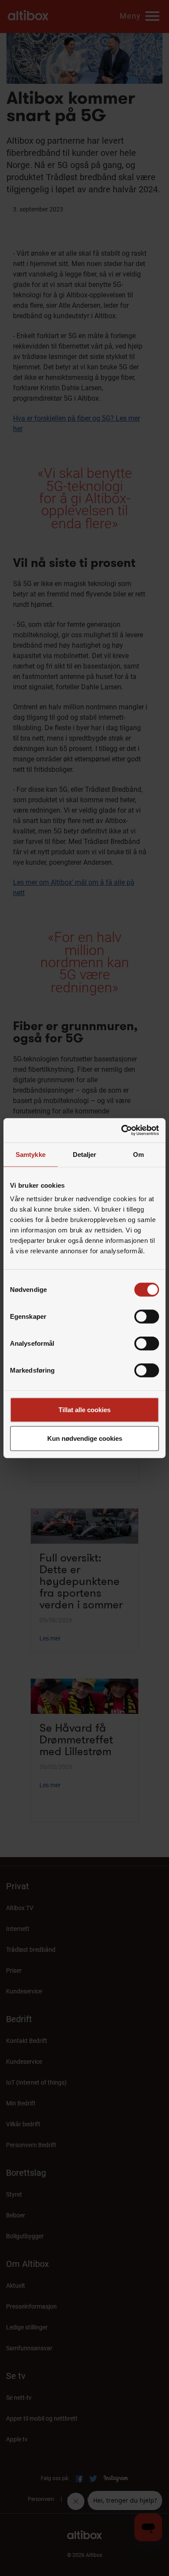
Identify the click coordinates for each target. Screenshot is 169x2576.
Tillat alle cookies (84, 1410)
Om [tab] (138, 1154)
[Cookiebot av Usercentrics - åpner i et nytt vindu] (122, 1130)
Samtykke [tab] (31, 1154)
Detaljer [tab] (85, 1154)
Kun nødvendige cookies (85, 1438)
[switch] (147, 1317)
